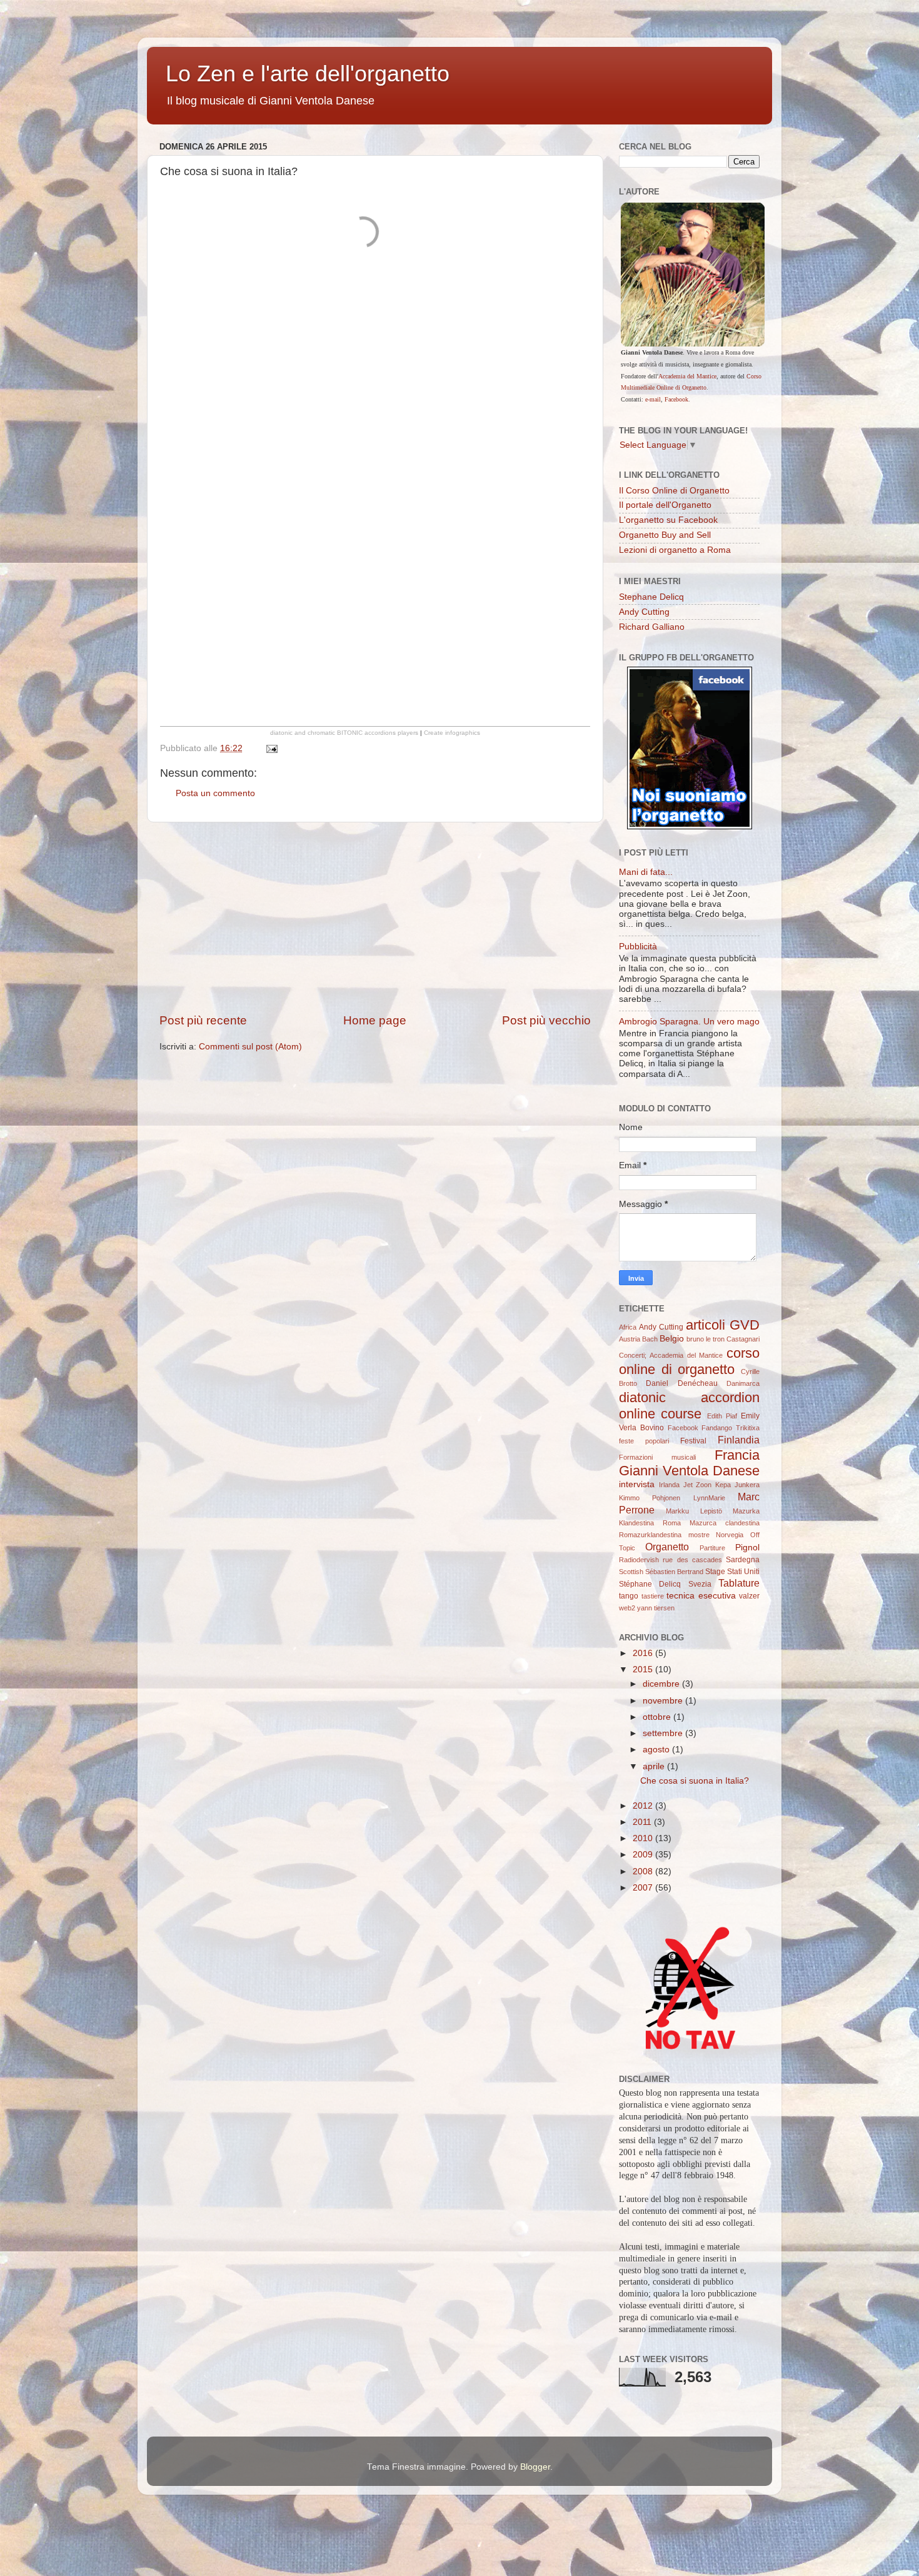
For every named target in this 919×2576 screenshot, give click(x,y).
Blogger (535, 2467)
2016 (644, 1653)
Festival (693, 1441)
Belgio (672, 1339)
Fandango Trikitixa (731, 1428)
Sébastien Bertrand (674, 1572)
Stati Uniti (743, 1572)
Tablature (739, 1583)
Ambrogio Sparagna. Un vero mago (689, 1022)
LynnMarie (709, 1498)
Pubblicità (638, 947)
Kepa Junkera (737, 1485)
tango (629, 1596)
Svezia (700, 1584)
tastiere (653, 1596)
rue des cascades (692, 1560)
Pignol (747, 1548)
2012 (644, 1806)
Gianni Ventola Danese (689, 1471)
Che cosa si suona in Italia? (695, 1781)
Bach (650, 1339)
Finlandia (739, 1440)
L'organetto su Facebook (668, 520)
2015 (644, 1669)
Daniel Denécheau (681, 1383)
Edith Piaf (722, 1416)
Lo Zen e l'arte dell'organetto (308, 73)
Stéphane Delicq (650, 1584)
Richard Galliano (652, 627)
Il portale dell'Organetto (665, 505)
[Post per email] (271, 748)
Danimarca (743, 1383)
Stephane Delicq (651, 597)
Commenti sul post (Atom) (250, 1047)
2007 (644, 1888)
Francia (737, 1455)
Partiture (712, 1548)
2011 (643, 1822)
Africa (628, 1327)
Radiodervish (639, 1560)
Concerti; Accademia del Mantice (671, 1355)
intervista (637, 1484)
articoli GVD (723, 1325)
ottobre (658, 1717)
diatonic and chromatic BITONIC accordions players (344, 733)
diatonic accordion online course (689, 1406)
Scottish (631, 1572)
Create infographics (452, 733)
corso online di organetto (689, 1361)
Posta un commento (215, 793)
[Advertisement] (375, 917)
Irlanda (669, 1485)
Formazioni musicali (657, 1457)
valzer (749, 1596)
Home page (375, 1020)
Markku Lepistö (694, 1511)
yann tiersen (656, 1608)
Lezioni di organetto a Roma (675, 550)
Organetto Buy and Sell (665, 535)
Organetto (667, 1547)
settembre (664, 1733)
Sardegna (743, 1560)
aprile (655, 1766)
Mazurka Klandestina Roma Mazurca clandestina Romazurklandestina (689, 1523)
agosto (657, 1750)
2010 (644, 1838)
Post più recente (203, 1020)
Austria (630, 1339)
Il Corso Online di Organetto (674, 491)
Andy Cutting (644, 612)
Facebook (676, 399)
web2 (627, 1608)
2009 (644, 1855)
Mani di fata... (646, 872)
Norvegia (730, 1535)
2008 (644, 1871)
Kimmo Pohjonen (650, 1498)
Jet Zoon (698, 1485)
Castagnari (743, 1339)
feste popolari (644, 1441)
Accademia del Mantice (687, 376)
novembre (664, 1701)
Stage (715, 1572)
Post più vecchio (546, 1020)
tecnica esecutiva (701, 1596)
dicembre (662, 1684)
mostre (699, 1535)
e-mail (653, 399)
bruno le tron (706, 1339)
